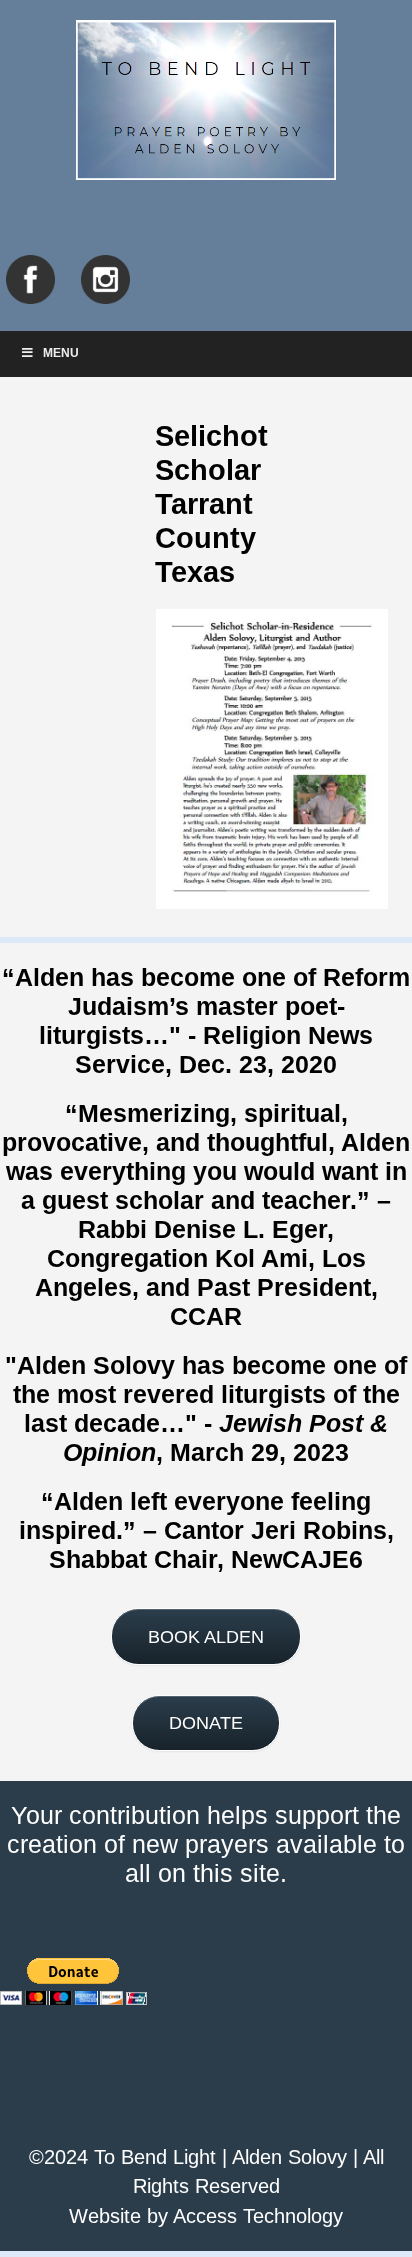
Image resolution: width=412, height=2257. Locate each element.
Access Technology (258, 2216)
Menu (61, 353)
